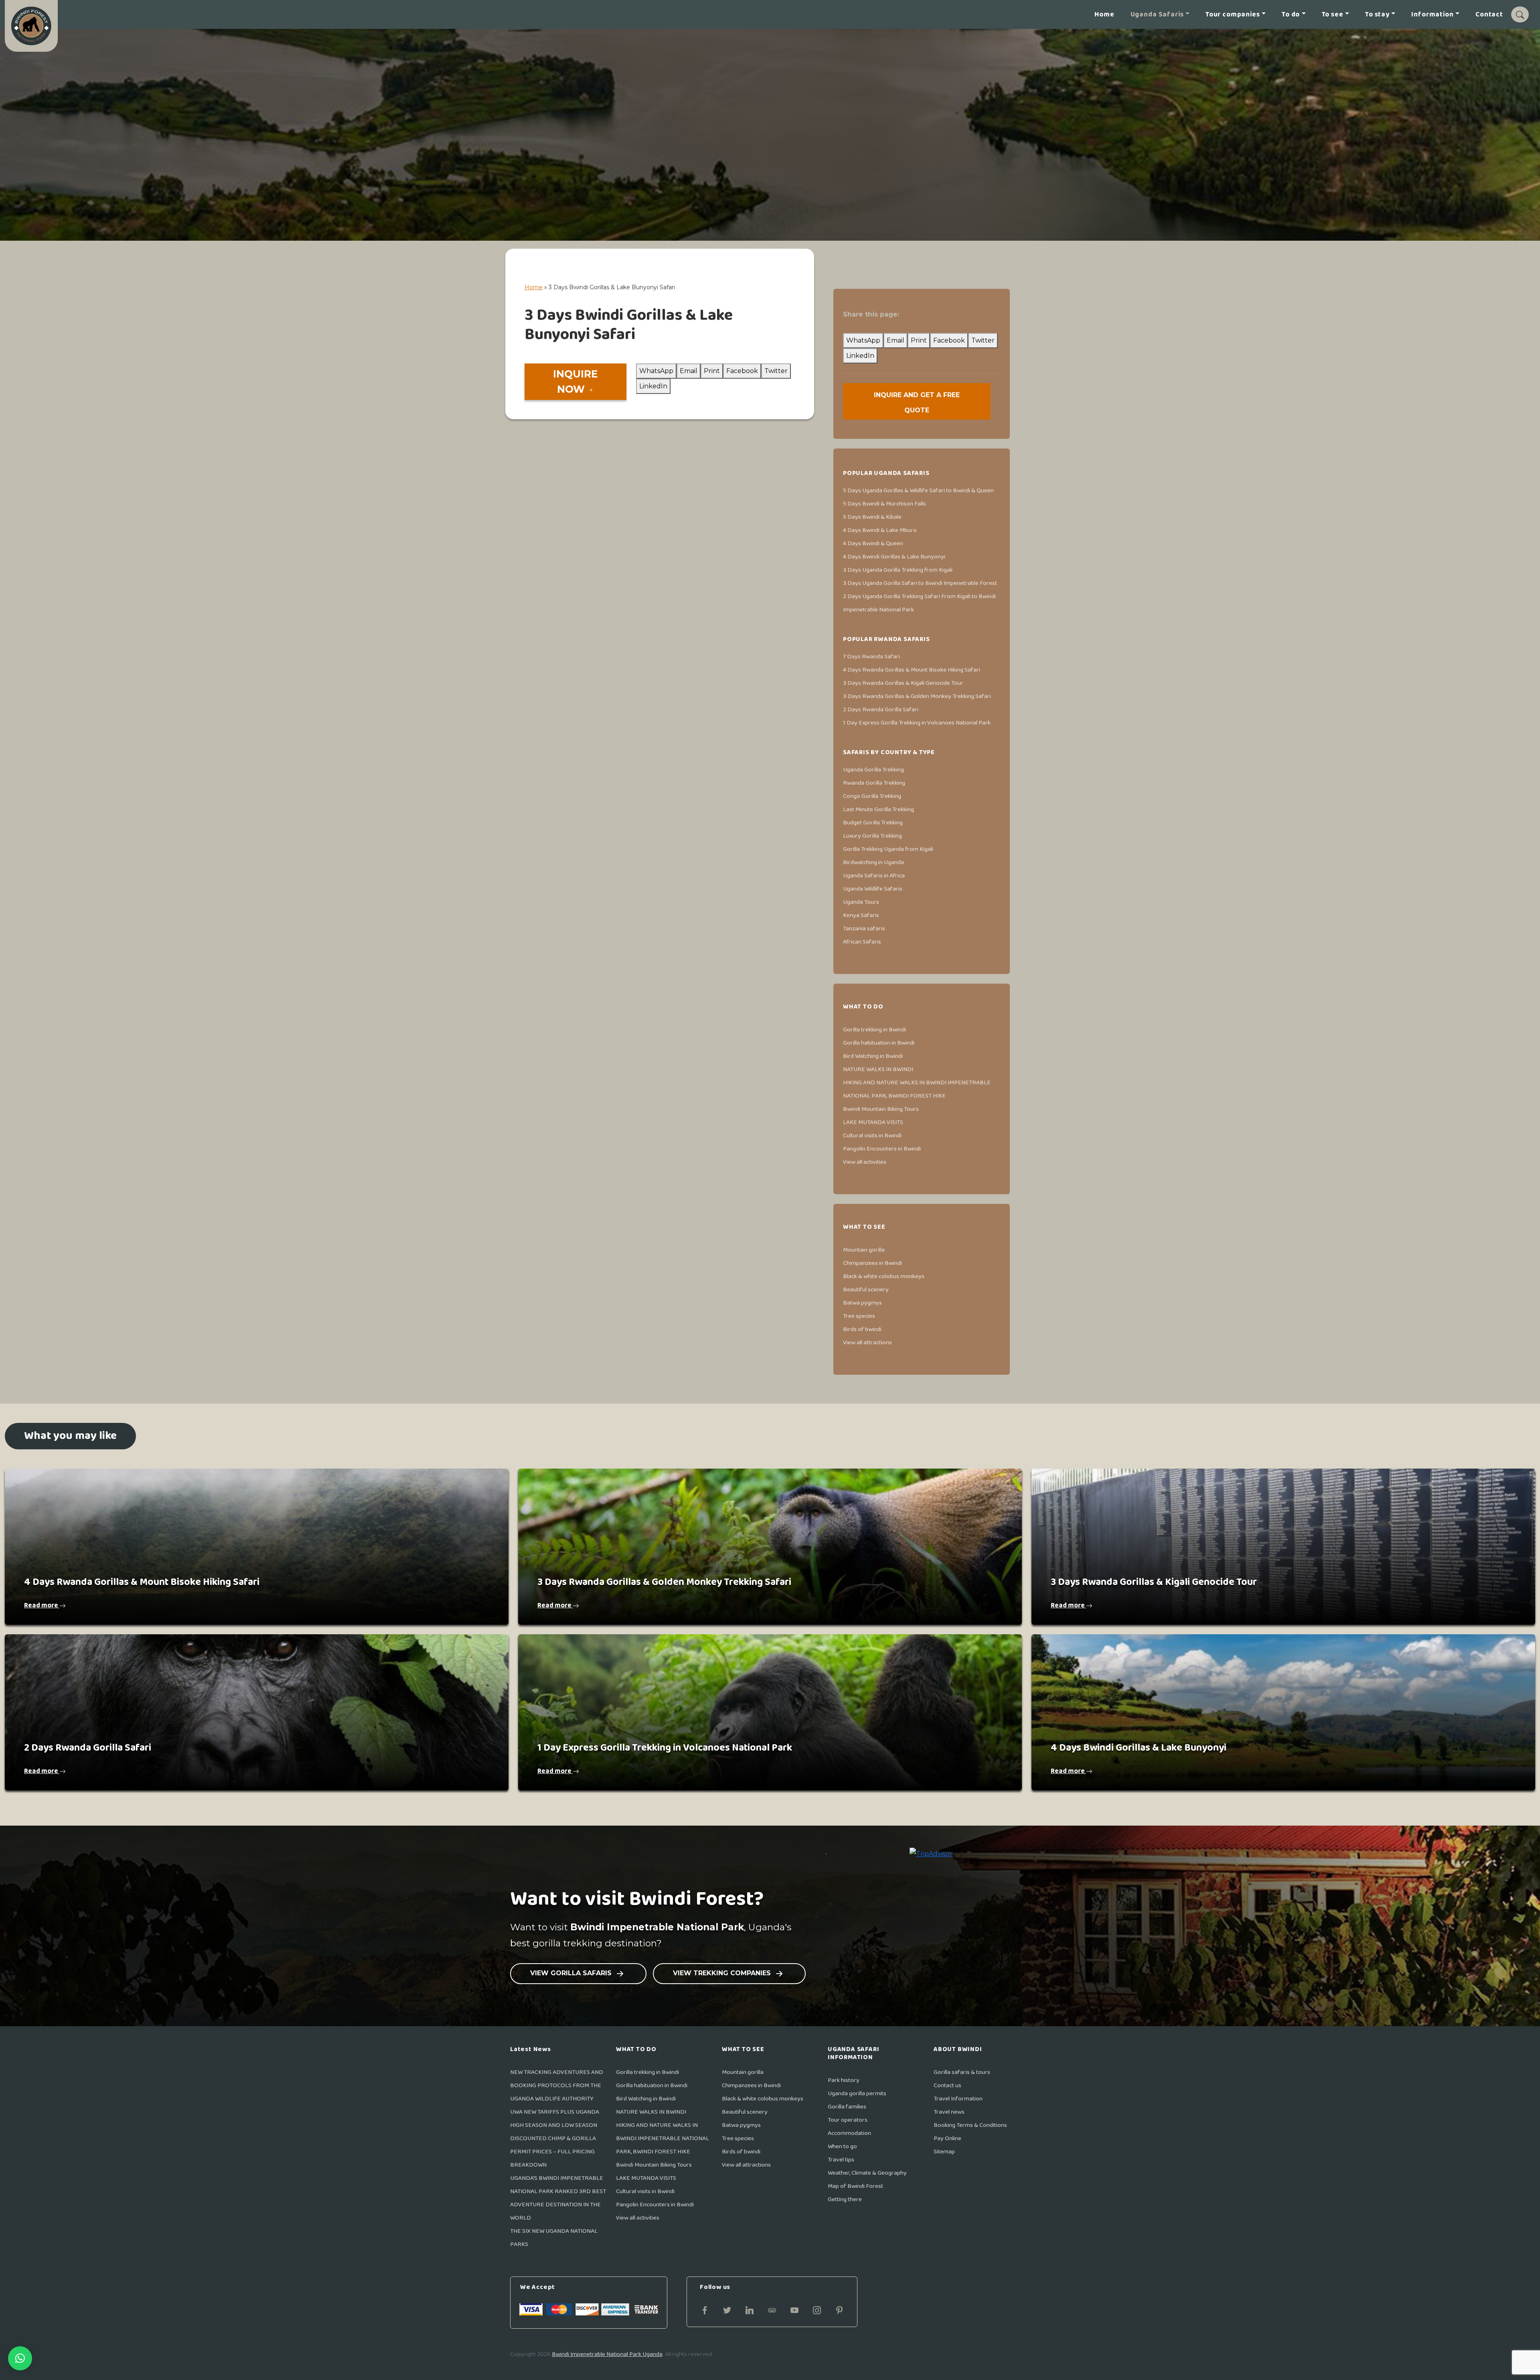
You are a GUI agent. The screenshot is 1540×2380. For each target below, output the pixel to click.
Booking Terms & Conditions (970, 2125)
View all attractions (867, 1342)
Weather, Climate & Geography (867, 2173)
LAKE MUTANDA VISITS (873, 1122)
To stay (1377, 15)
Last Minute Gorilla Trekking (878, 809)
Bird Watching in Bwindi (873, 1056)
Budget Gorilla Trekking (873, 823)
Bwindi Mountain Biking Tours (881, 1109)
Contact (1489, 15)
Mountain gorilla (864, 1250)
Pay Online (947, 2138)
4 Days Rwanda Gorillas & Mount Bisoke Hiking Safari (912, 670)
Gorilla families (847, 2107)
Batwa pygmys (862, 1303)
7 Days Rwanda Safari (871, 656)
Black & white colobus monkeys (884, 1276)
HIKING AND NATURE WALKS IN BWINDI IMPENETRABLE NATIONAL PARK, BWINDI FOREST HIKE (663, 2138)
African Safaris (862, 942)
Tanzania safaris (864, 928)
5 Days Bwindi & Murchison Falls (884, 504)
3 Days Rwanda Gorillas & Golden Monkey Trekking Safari (917, 696)
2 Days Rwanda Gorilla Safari (881, 709)
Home (1104, 15)
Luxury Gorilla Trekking (872, 836)
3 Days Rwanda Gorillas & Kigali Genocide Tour (903, 683)
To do (1291, 15)
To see (1333, 15)
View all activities (865, 1162)
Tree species (859, 1316)
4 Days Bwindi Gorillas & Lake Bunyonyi (894, 557)
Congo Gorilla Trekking (872, 796)
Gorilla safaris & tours (962, 2072)
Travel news (949, 2112)
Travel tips (841, 2160)
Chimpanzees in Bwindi (872, 1263)
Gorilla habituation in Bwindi (879, 1043)
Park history (844, 2080)
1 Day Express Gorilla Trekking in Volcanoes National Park (917, 723)
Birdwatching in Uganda (873, 862)
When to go (842, 2146)
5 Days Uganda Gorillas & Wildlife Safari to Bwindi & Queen (918, 490)
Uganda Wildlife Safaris (873, 889)
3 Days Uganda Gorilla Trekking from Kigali (898, 570)
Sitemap (944, 2152)
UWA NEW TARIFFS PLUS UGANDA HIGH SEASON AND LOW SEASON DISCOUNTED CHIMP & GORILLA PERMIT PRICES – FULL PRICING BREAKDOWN (555, 2138)
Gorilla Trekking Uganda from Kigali (888, 849)
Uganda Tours (861, 902)
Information (1432, 15)
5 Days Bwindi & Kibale (872, 517)
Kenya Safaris (861, 915)
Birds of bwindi (862, 1329)
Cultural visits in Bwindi (872, 1135)
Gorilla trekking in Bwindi (874, 1030)
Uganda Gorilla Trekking (873, 770)
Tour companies (1233, 15)
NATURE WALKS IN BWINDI (878, 1069)
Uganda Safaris (1157, 15)
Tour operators (848, 2120)
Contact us (947, 2085)
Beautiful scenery (866, 1289)
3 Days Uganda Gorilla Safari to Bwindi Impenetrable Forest (920, 583)
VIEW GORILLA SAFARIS (572, 1973)
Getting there (845, 2199)
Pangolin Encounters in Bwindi (882, 1149)
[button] (20, 2358)
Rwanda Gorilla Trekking (874, 783)
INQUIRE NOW (575, 381)
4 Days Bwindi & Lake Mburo (880, 530)
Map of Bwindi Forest (855, 2186)
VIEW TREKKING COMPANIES (723, 1973)
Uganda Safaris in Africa (874, 876)
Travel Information (958, 2099)
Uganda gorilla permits (857, 2093)
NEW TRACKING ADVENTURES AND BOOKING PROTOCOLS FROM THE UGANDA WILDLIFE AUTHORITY (557, 2085)
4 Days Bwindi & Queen (873, 543)
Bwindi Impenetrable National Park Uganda (607, 2354)
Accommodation (849, 2133)
